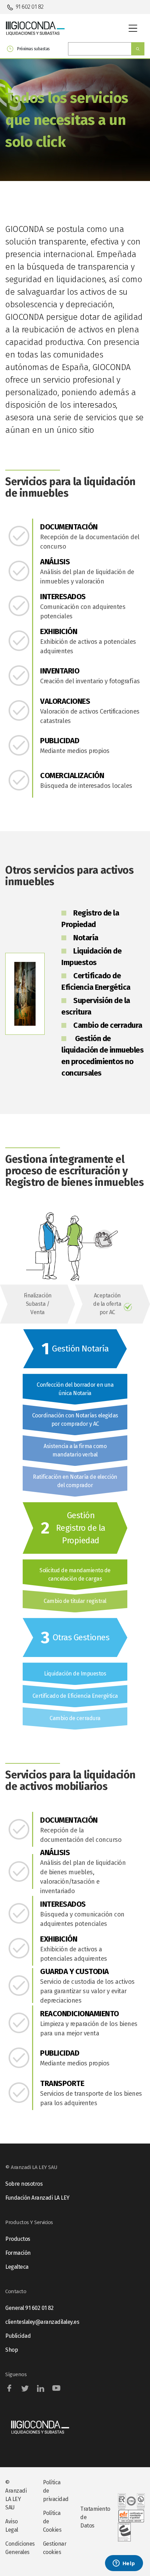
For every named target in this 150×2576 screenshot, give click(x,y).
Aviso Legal (12, 2526)
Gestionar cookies (55, 2548)
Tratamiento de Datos (94, 2517)
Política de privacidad (56, 2491)
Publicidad (18, 2336)
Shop (12, 2350)
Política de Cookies (52, 2521)
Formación (18, 2253)
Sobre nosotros (24, 2184)
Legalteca (17, 2267)
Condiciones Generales (19, 2548)
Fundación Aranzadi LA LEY (37, 2198)
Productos (18, 2239)
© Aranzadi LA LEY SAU (16, 2495)
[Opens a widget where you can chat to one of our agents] (124, 2564)
